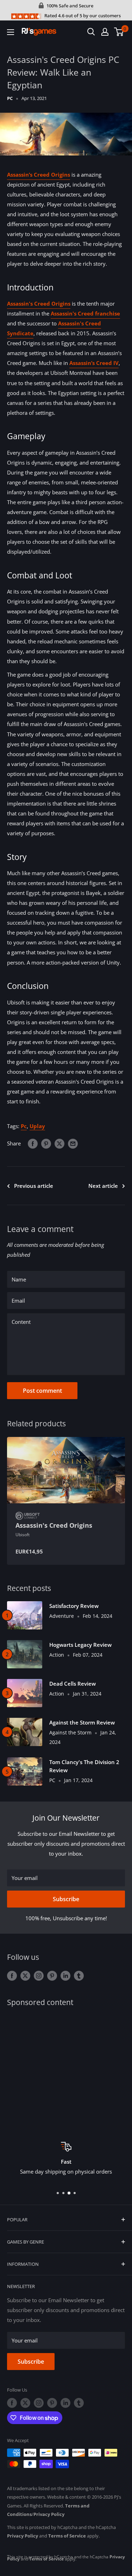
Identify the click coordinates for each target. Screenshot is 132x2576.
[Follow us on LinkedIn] (65, 1975)
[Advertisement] (66, 2069)
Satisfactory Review (74, 1606)
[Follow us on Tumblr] (79, 1975)
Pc (24, 1126)
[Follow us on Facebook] (12, 1975)
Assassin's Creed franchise (85, 313)
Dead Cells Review (73, 1684)
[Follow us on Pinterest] (52, 1975)
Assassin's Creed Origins (39, 303)
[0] (119, 32)
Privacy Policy (49, 2514)
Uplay (37, 1126)
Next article (103, 1186)
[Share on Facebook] (33, 1143)
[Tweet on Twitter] (59, 1143)
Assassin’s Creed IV (94, 363)
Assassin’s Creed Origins (39, 175)
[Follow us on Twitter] (25, 1975)
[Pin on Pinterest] (46, 1143)
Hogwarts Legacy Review (80, 1645)
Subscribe (66, 1899)
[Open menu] (11, 32)
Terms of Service (67, 2536)
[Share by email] (73, 1143)
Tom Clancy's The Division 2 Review (84, 1766)
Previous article (34, 1186)
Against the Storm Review (82, 1722)
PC (10, 98)
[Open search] (91, 32)
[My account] (105, 32)
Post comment (42, 1391)
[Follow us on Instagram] (39, 1975)
